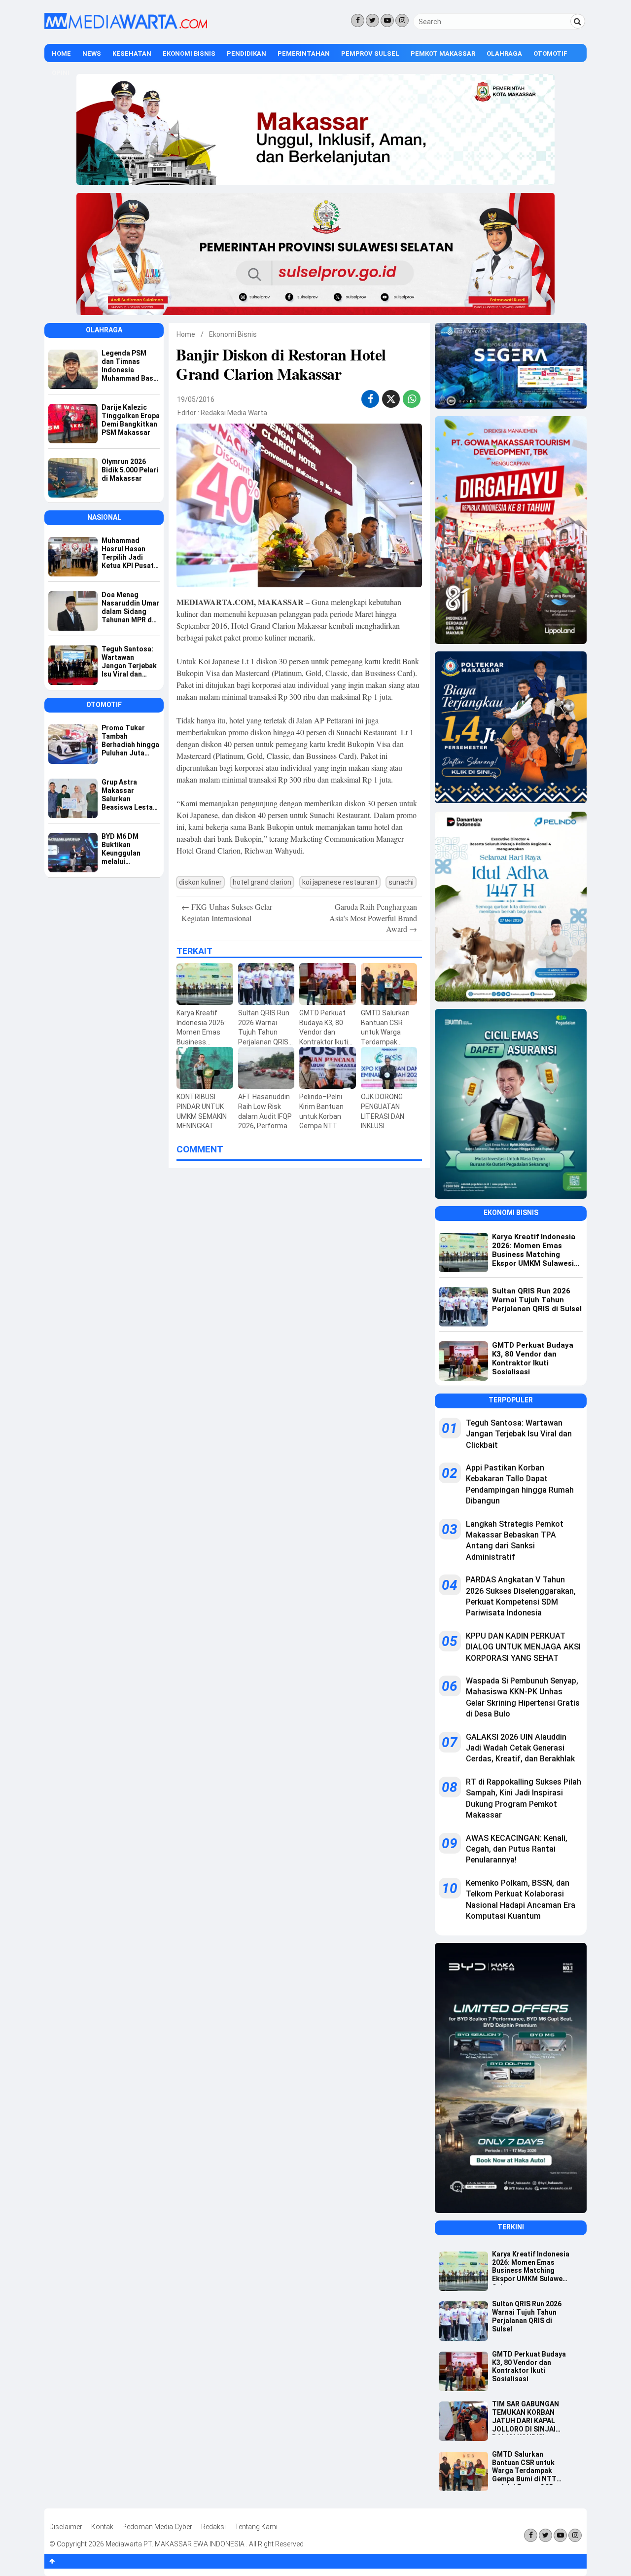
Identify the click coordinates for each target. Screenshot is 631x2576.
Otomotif (550, 54)
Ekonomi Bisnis (189, 54)
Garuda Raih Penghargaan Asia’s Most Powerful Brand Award (373, 918)
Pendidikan (246, 54)
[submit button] (578, 21)
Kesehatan (132, 54)
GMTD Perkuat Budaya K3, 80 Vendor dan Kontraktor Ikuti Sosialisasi (529, 2366)
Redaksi (213, 2527)
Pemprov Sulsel (370, 54)
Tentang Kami (256, 2527)
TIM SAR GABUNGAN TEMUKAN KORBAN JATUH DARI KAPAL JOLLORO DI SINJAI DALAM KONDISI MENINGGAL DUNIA (526, 2417)
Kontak (102, 2527)
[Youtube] (387, 20)
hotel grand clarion (262, 882)
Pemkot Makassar (443, 54)
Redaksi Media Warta (234, 413)
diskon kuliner (200, 882)
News (92, 54)
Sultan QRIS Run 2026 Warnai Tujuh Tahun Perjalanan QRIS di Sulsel (527, 2316)
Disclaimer (66, 2527)
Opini (61, 73)
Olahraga (504, 54)
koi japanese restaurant (340, 882)
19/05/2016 (196, 399)
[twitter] (391, 400)
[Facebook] (358, 20)
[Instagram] (402, 20)
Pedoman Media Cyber (157, 2527)
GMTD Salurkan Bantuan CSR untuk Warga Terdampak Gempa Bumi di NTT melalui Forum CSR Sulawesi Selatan (524, 2468)
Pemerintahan (304, 54)
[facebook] (370, 399)
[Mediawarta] (126, 27)
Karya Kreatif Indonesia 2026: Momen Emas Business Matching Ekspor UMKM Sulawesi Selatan (531, 2267)
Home (61, 54)
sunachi (401, 882)
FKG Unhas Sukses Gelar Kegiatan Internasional (227, 912)
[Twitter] (372, 20)
